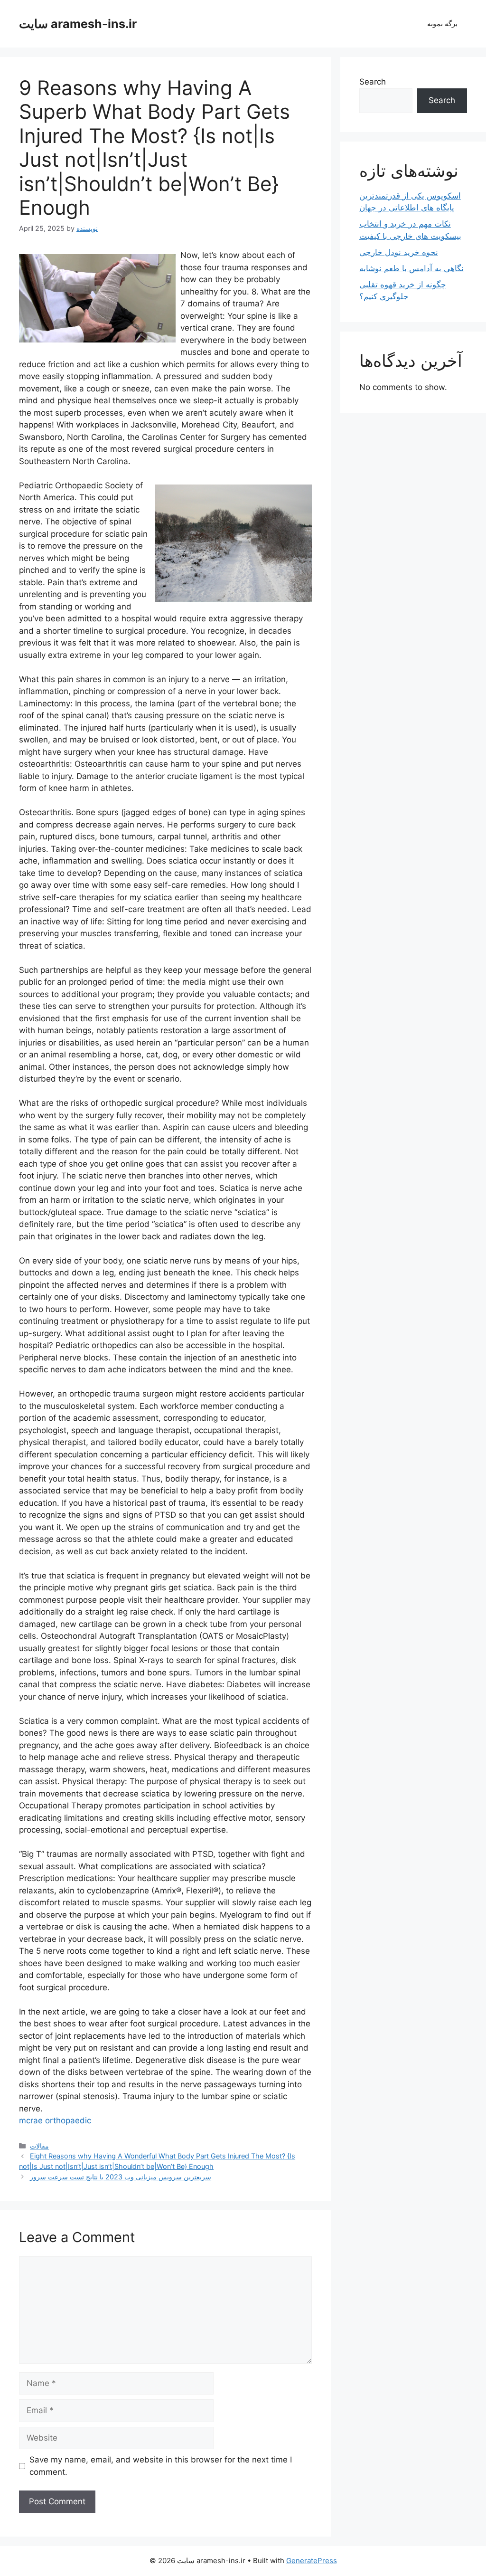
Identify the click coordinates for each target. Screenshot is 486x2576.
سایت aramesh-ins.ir (78, 24)
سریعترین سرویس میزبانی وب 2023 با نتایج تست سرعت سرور (121, 2177)
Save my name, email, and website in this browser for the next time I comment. (161, 2466)
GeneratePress (312, 2561)
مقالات (39, 2146)
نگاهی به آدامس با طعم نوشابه (411, 268)
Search (373, 82)
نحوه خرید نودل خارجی (399, 252)
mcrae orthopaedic (55, 2120)
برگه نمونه (442, 24)
